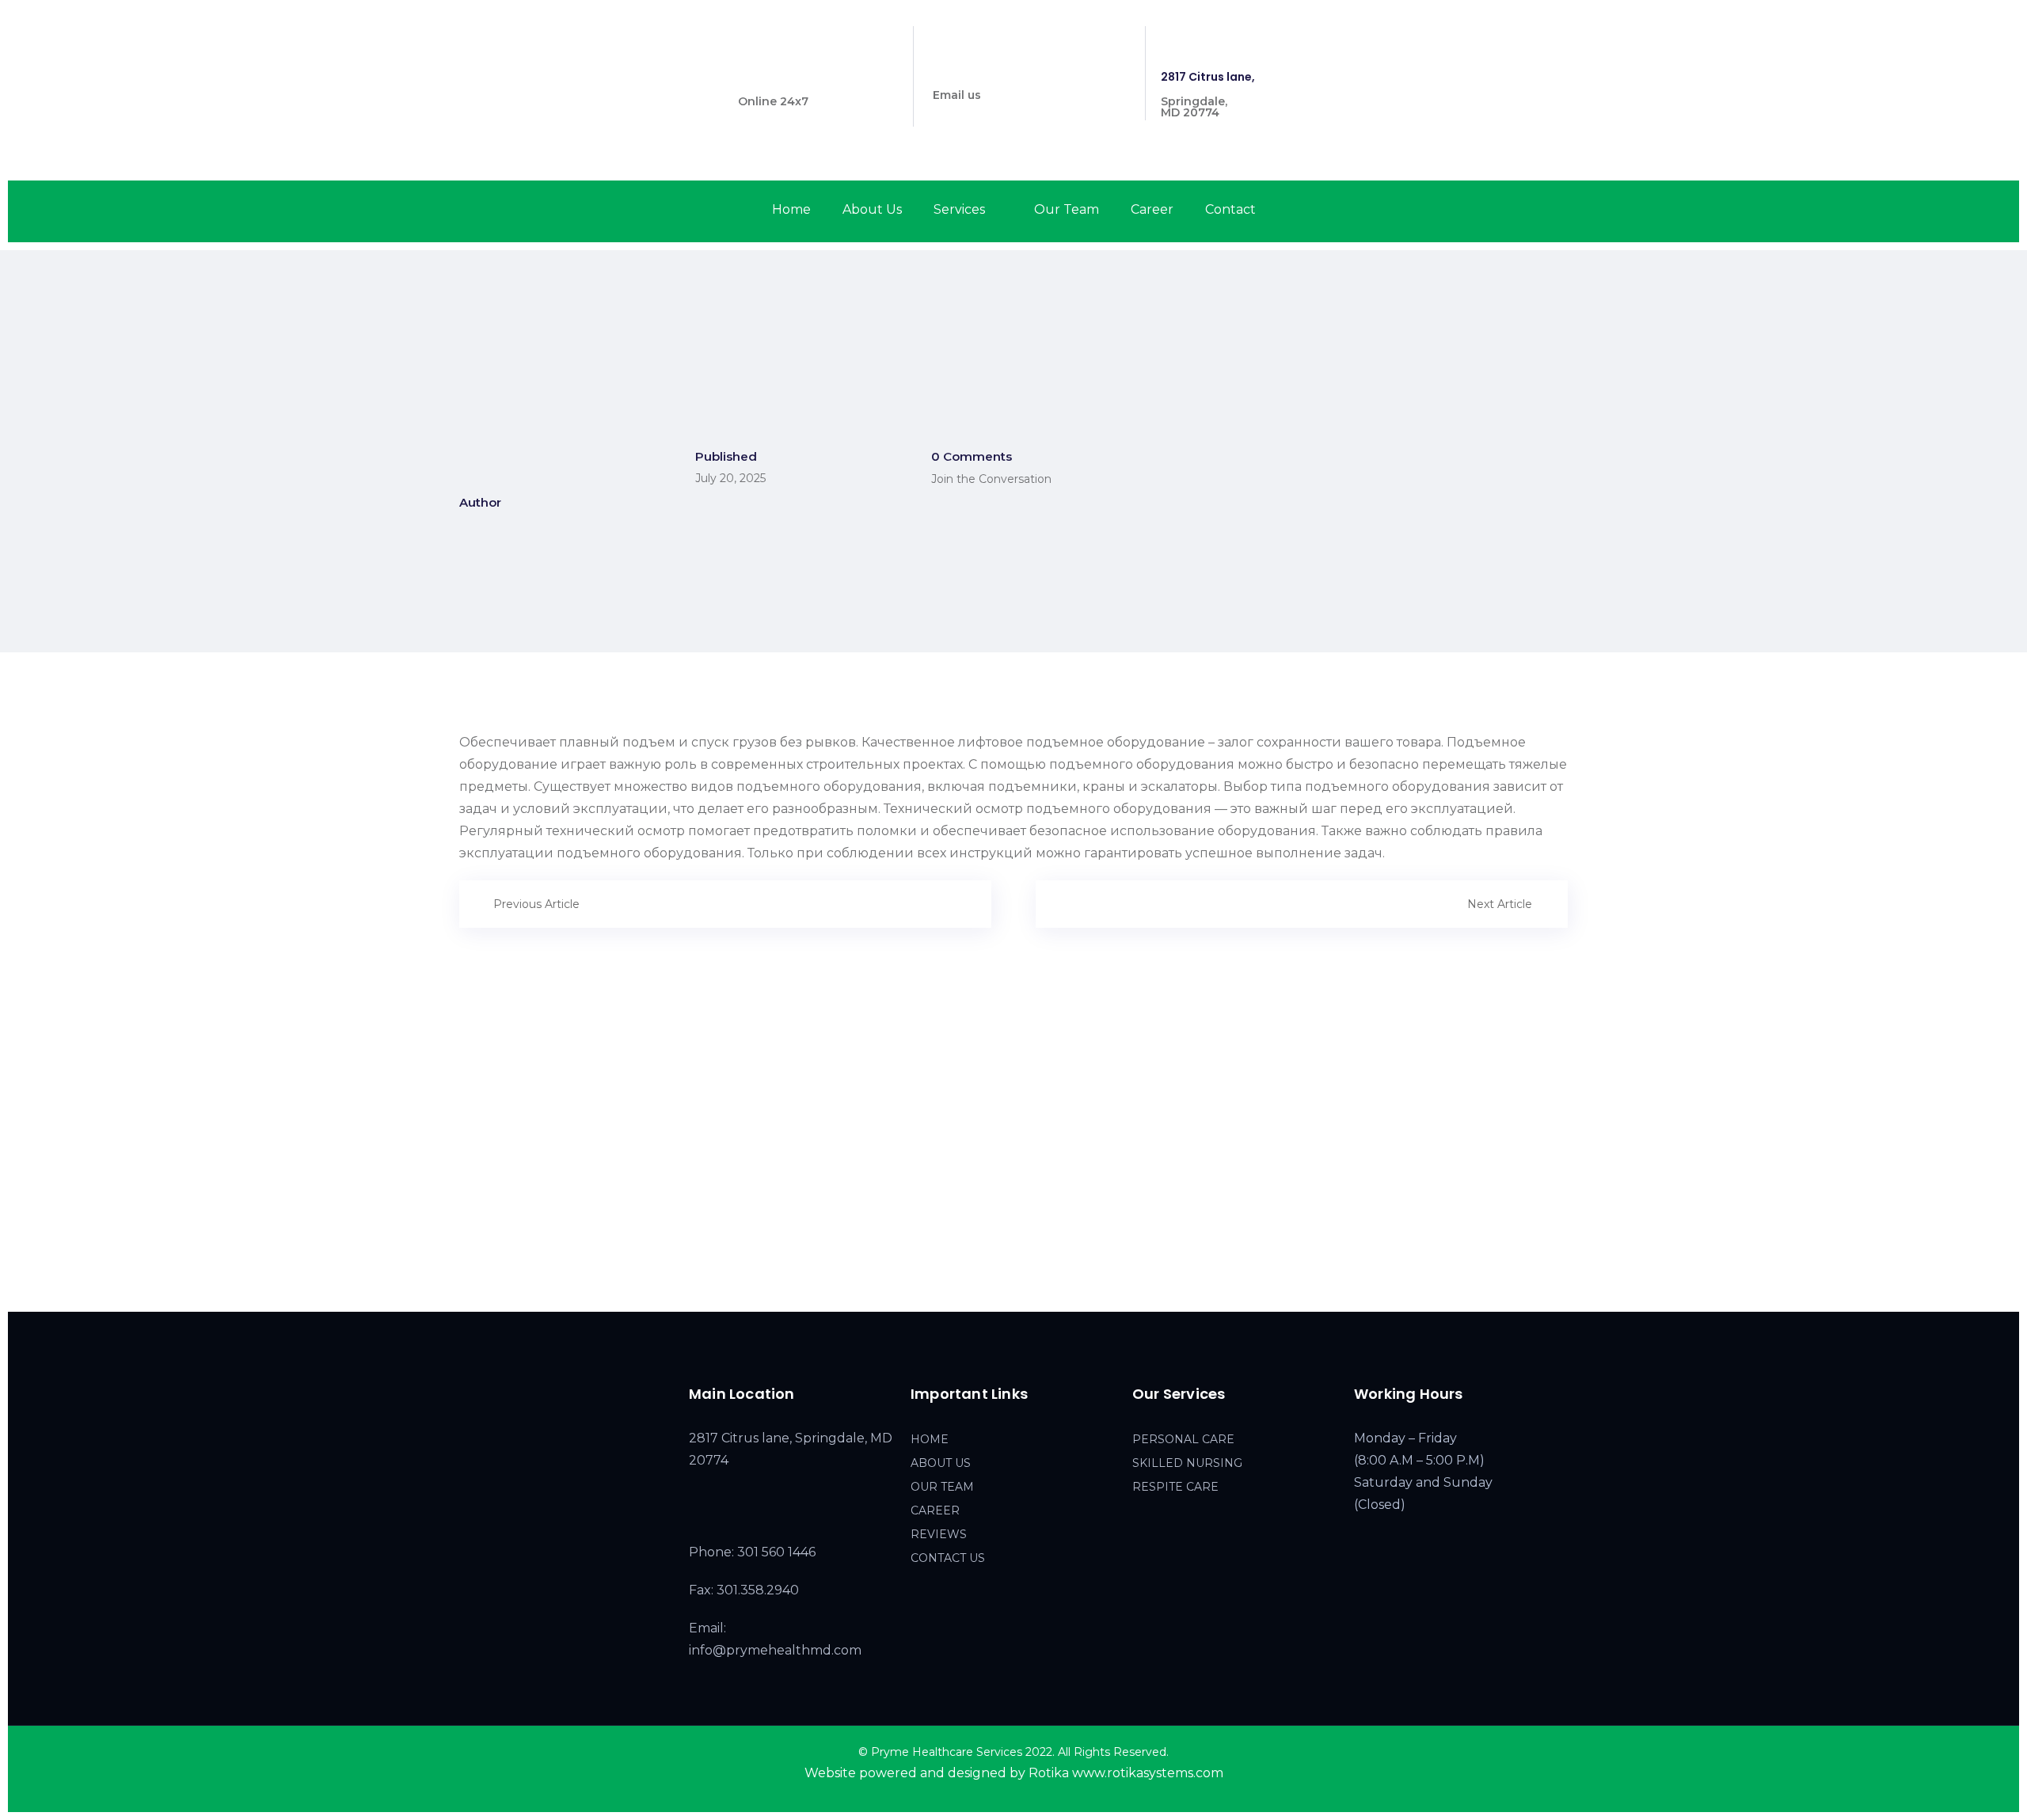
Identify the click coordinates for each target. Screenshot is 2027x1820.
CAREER (935, 1510)
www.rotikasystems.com (1148, 1773)
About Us (872, 209)
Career (1152, 209)
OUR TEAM (942, 1487)
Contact (1230, 209)
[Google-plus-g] (1565, 39)
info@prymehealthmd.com (1012, 70)
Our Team (1067, 209)
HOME (930, 1439)
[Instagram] (1536, 39)
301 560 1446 (774, 77)
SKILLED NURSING (1187, 1463)
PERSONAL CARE (1183, 1439)
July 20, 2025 (730, 478)
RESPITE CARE (1175, 1487)
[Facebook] (1509, 39)
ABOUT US (941, 1463)
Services (959, 209)
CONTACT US (948, 1558)
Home (791, 209)
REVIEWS (939, 1534)
